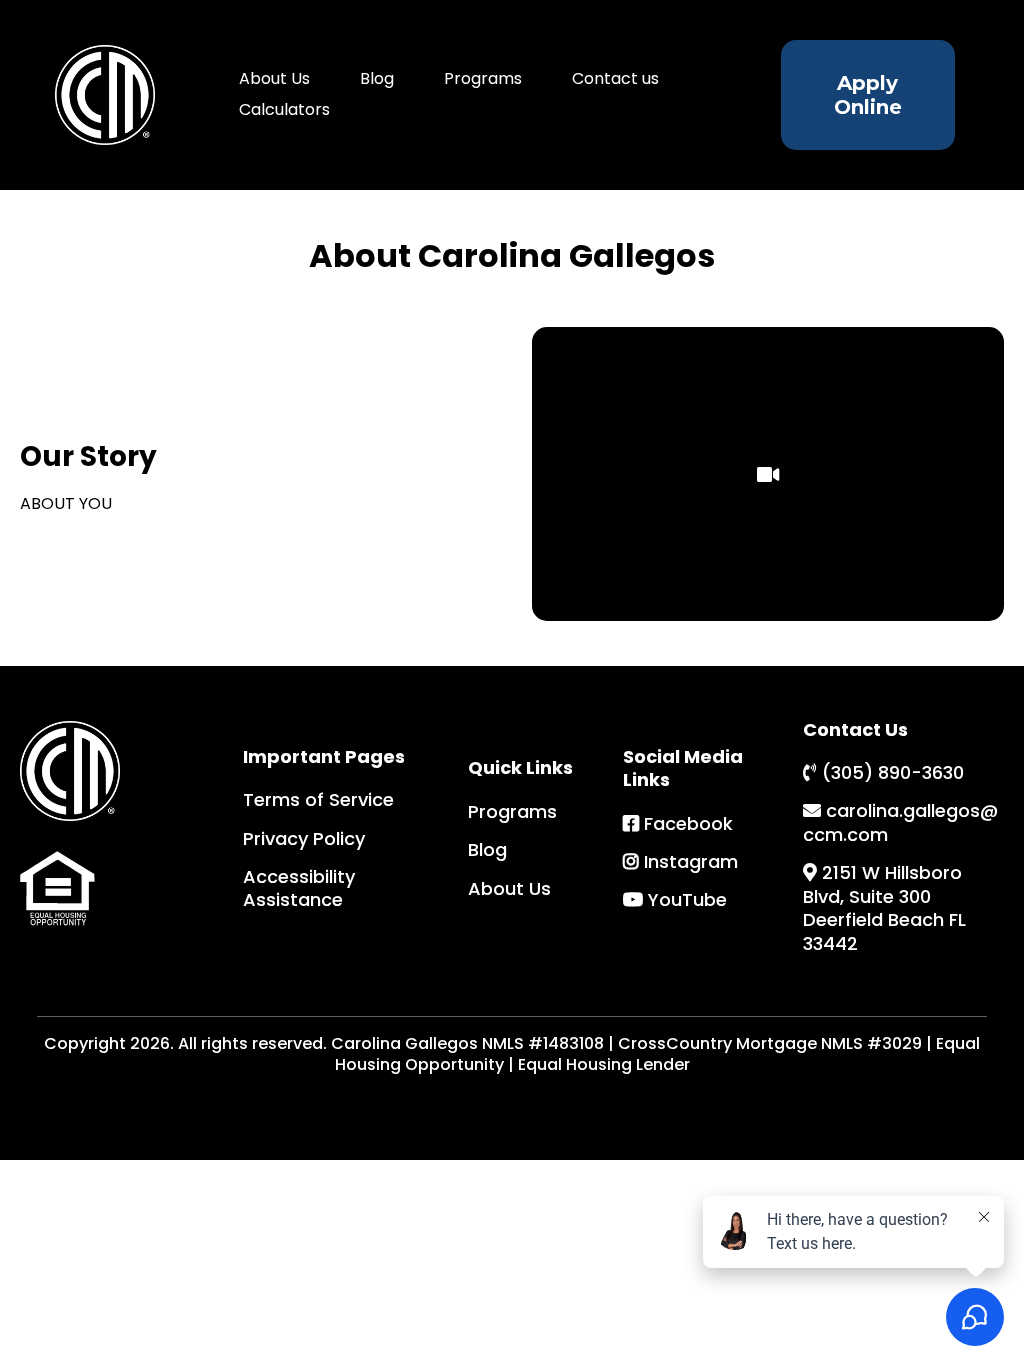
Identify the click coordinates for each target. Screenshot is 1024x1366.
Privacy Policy (304, 838)
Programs (483, 78)
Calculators (284, 109)
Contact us (615, 78)
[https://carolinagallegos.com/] (104, 95)
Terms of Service (318, 799)
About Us (274, 78)
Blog (377, 78)
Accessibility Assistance (299, 888)
